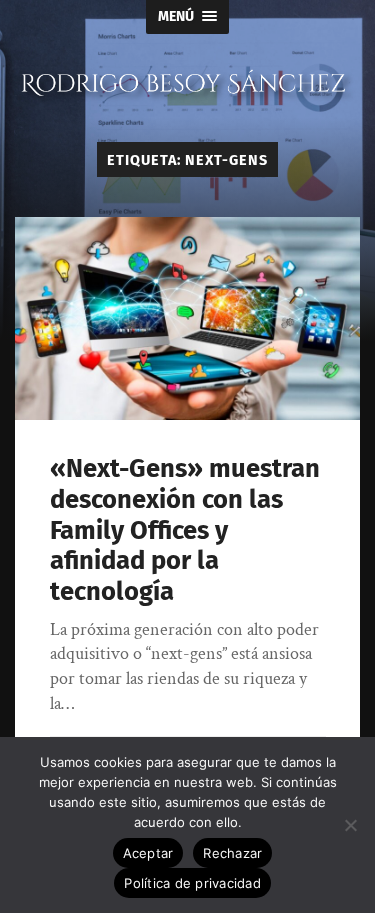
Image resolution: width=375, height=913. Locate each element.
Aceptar (148, 853)
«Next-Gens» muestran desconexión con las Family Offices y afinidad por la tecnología (185, 530)
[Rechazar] (350, 825)
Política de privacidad (192, 883)
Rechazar (232, 853)
